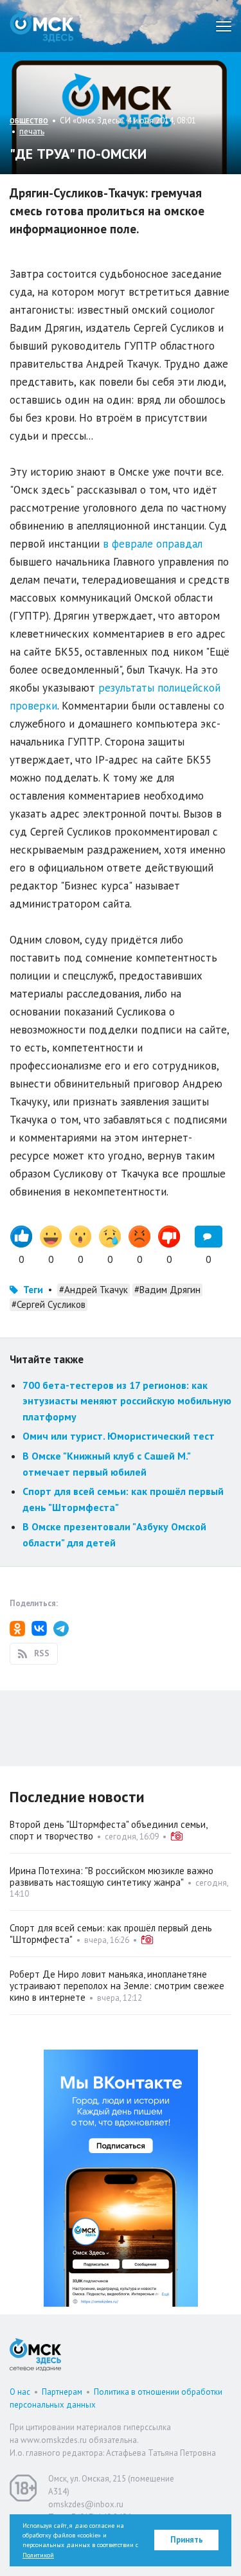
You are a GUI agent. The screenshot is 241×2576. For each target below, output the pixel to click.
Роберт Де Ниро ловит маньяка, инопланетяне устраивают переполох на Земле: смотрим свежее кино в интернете (117, 1986)
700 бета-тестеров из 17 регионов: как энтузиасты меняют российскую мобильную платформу (127, 1401)
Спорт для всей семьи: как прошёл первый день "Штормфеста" (111, 1934)
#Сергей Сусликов (49, 1304)
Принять (187, 2540)
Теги (33, 1290)
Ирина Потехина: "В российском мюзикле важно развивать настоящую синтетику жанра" (112, 1876)
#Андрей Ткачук (94, 1290)
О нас (20, 2392)
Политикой (38, 2555)
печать (32, 131)
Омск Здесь (42, 26)
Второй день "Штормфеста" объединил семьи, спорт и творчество (108, 1830)
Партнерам (62, 2392)
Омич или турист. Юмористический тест (119, 1436)
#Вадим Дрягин (167, 1290)
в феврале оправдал (153, 544)
